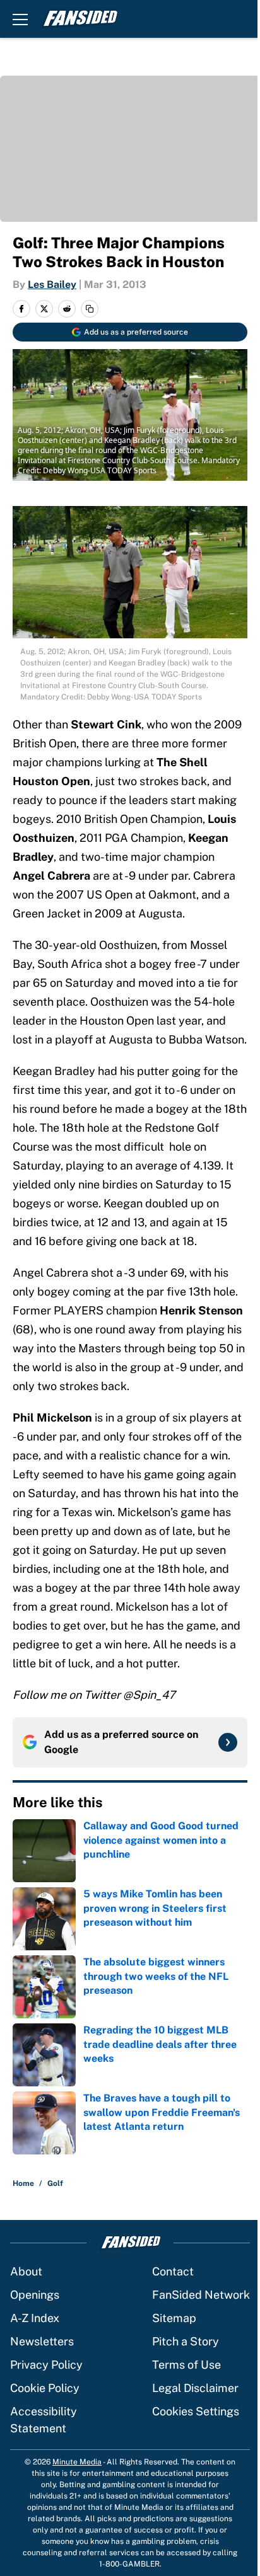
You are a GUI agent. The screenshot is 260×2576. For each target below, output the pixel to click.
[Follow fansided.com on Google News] (228, 1742)
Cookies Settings (196, 2411)
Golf (55, 2183)
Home (23, 2183)
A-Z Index (35, 2318)
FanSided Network (201, 2295)
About (26, 2271)
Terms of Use (186, 2365)
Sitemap (174, 2318)
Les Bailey (52, 285)
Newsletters (42, 2341)
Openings (35, 2295)
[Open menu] (20, 19)
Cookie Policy (45, 2388)
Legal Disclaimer (195, 2388)
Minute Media (77, 2462)
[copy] (90, 309)
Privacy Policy (46, 2365)
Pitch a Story (186, 2341)
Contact (173, 2271)
